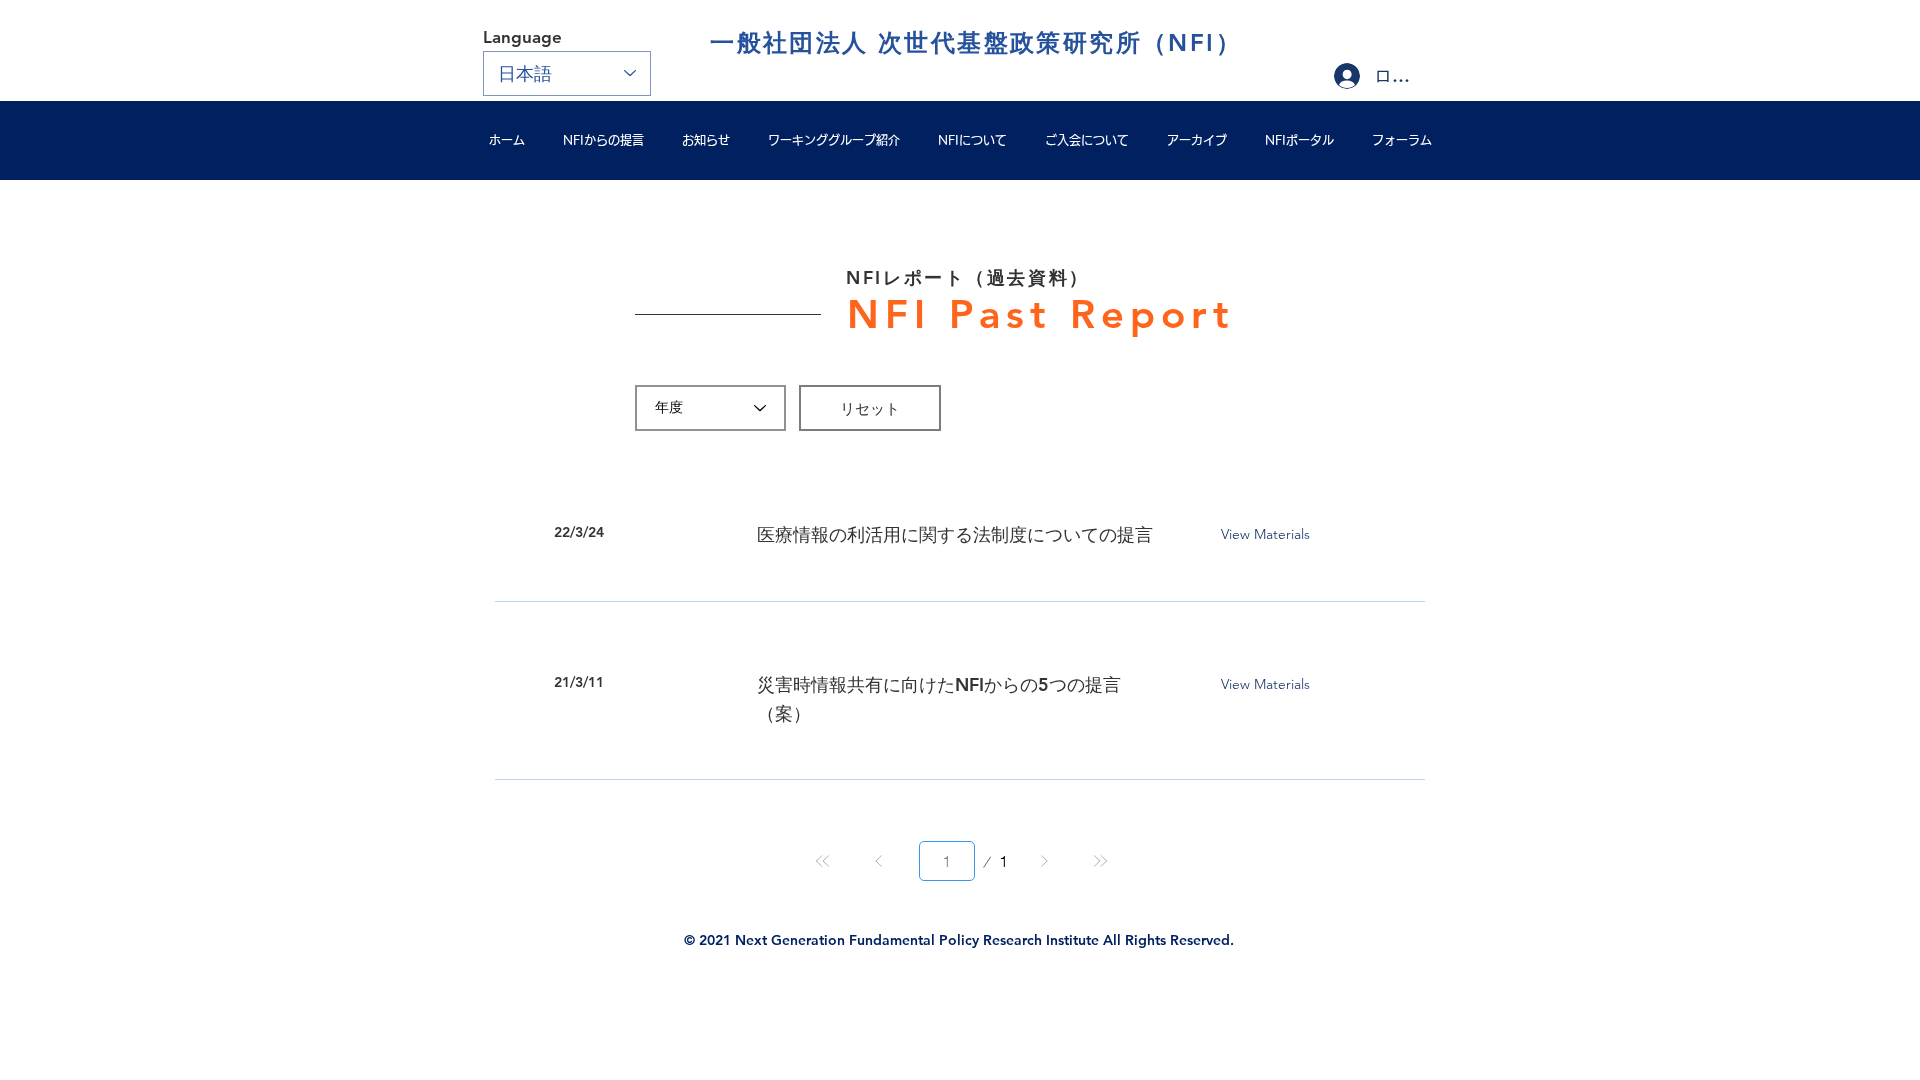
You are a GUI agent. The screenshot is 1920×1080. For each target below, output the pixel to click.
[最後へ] (1100, 861)
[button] (870, 408)
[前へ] (879, 861)
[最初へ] (823, 861)
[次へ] (1044, 861)
